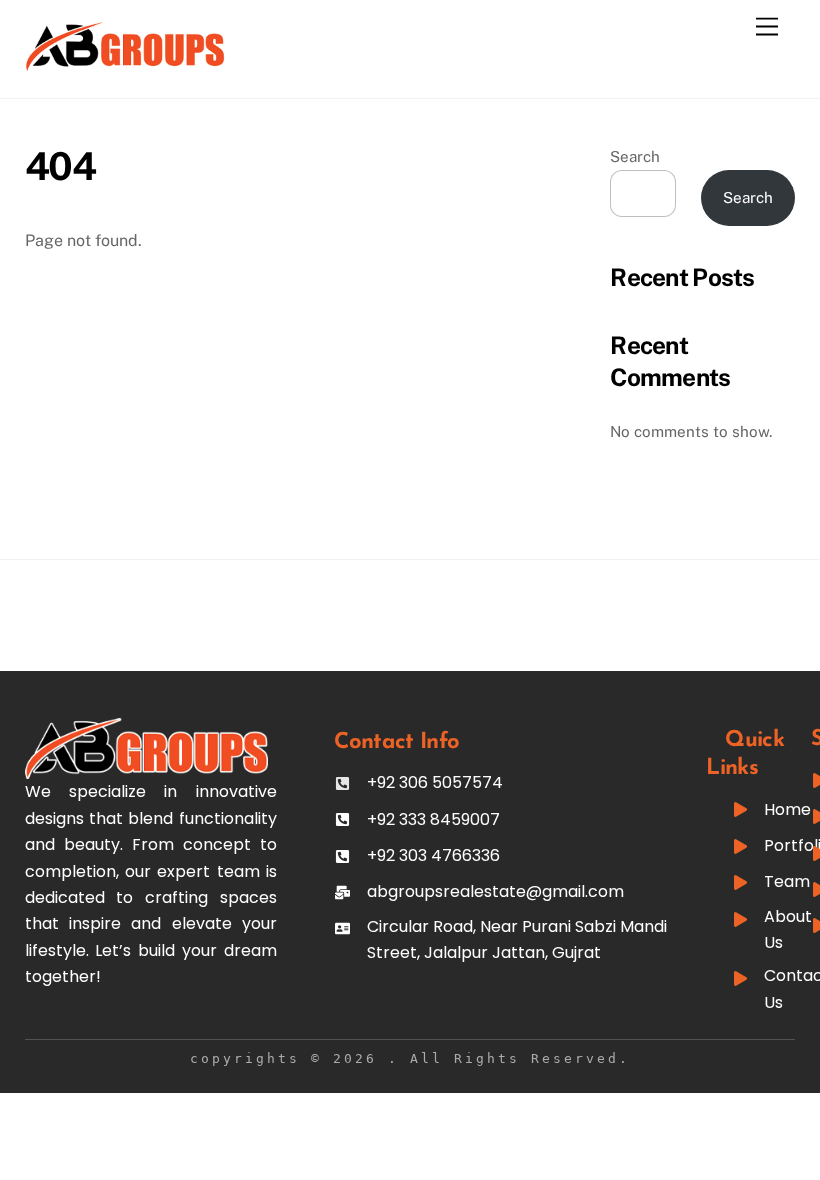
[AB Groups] (125, 63)
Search (635, 156)
